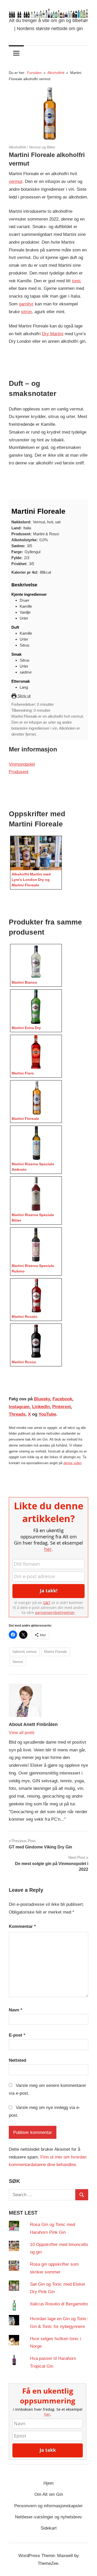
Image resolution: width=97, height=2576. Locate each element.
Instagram (19, 1407)
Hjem (48, 2483)
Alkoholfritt (17, 147)
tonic (77, 281)
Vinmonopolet (22, 764)
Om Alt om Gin (49, 2494)
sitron (26, 312)
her (48, 1549)
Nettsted (17, 2060)
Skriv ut (24, 696)
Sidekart (49, 2528)
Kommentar (22, 1926)
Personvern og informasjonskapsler (48, 2506)
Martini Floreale (55, 1652)
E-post (17, 2035)
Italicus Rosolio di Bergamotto (59, 2304)
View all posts (22, 1733)
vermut (16, 181)
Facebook (62, 1399)
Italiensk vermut (24, 1652)
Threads (17, 1414)
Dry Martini (53, 334)
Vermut (18, 1662)
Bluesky (42, 1399)
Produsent (19, 772)
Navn (16, 2010)
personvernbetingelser (55, 1612)
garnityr (26, 304)
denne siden (72, 1463)
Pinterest (62, 1407)
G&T (47, 1603)
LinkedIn (41, 1407)
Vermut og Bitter (42, 147)
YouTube (47, 1414)
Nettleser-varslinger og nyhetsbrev (48, 2517)
